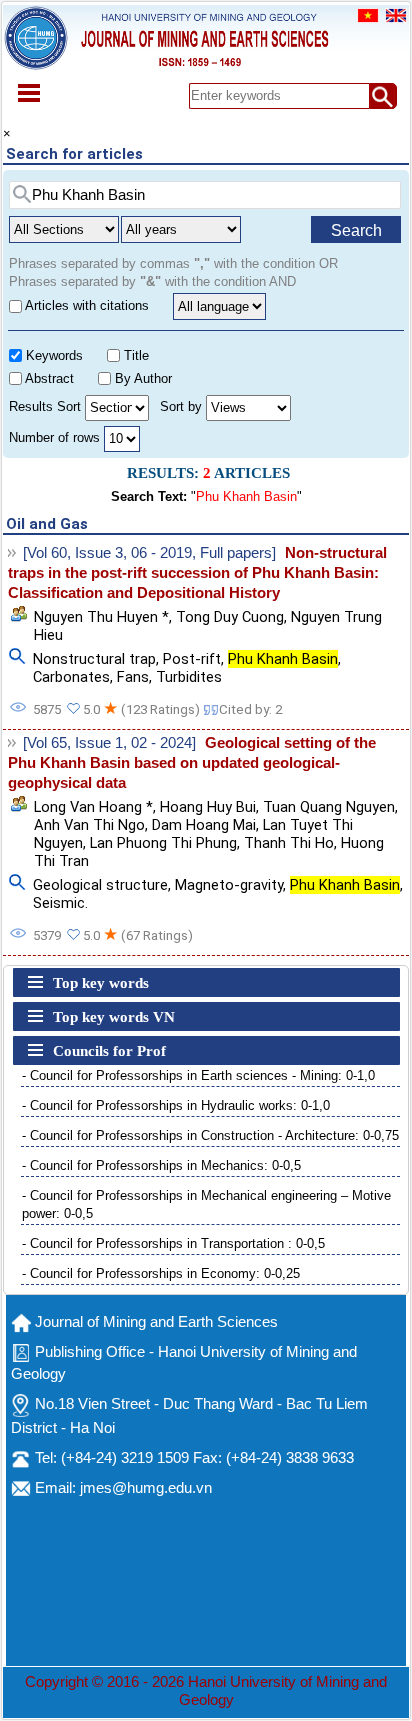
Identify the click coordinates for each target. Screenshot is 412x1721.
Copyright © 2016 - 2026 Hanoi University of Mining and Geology (206, 1691)
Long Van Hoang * (93, 807)
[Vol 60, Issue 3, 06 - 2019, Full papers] (149, 553)
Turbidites (189, 677)
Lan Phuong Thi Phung (163, 843)
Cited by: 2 (250, 709)
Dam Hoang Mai (204, 825)
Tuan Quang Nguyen (329, 807)
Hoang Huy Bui (208, 807)
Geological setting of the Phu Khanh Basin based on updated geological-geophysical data (192, 763)
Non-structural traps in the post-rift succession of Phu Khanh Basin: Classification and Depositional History (197, 573)
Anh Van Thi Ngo (89, 825)
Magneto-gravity (229, 885)
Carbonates (71, 677)
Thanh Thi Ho (289, 843)
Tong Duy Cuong (230, 617)
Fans (133, 677)
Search (356, 230)
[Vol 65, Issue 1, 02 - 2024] (109, 743)
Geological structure (100, 885)
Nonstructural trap (94, 659)
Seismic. (60, 903)
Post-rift (192, 659)
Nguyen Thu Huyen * (101, 617)
